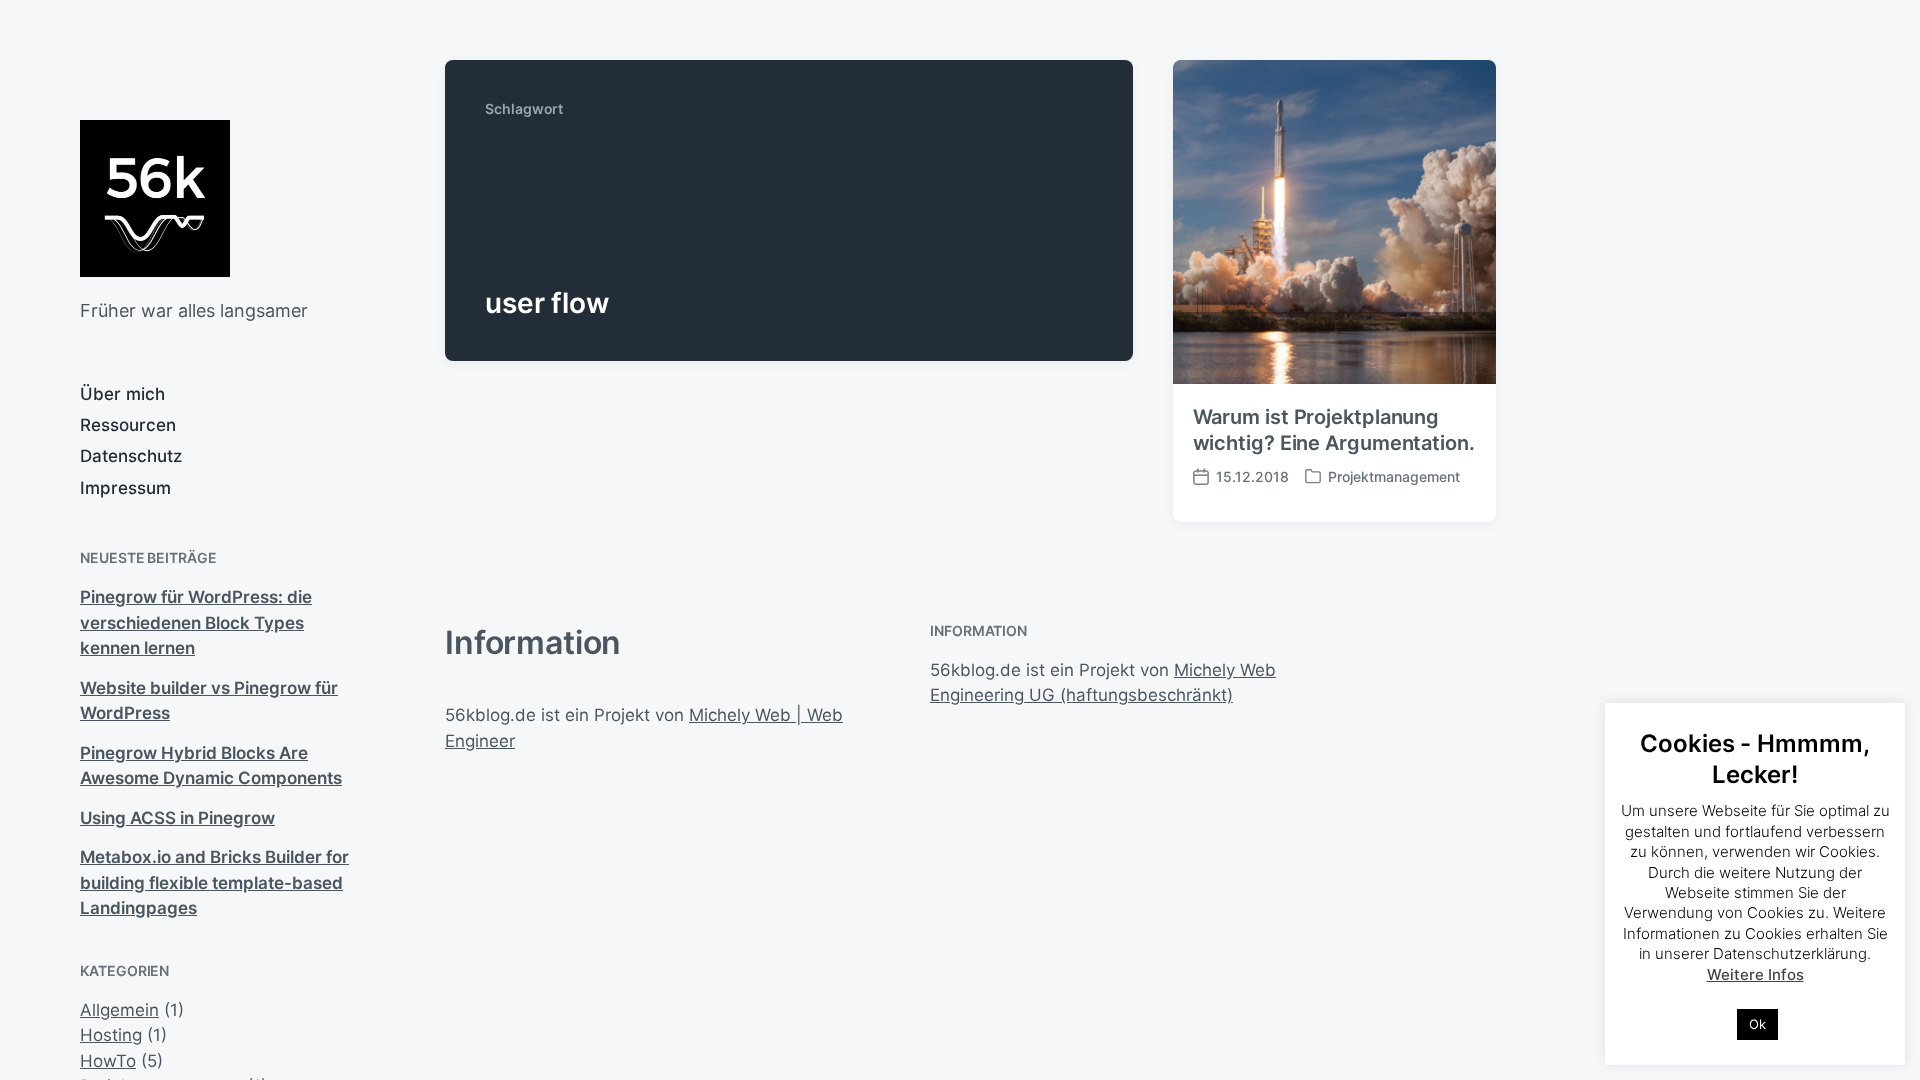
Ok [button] (1757, 1024)
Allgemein (119, 1010)
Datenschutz (131, 456)
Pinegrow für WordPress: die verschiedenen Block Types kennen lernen (196, 622)
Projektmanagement (1394, 476)
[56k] (155, 198)
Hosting (111, 1035)
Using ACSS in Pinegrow (177, 818)
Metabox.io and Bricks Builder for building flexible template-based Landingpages (214, 882)
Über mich (122, 394)
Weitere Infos (1755, 974)
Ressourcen (128, 425)
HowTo (108, 1061)
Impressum (125, 488)
